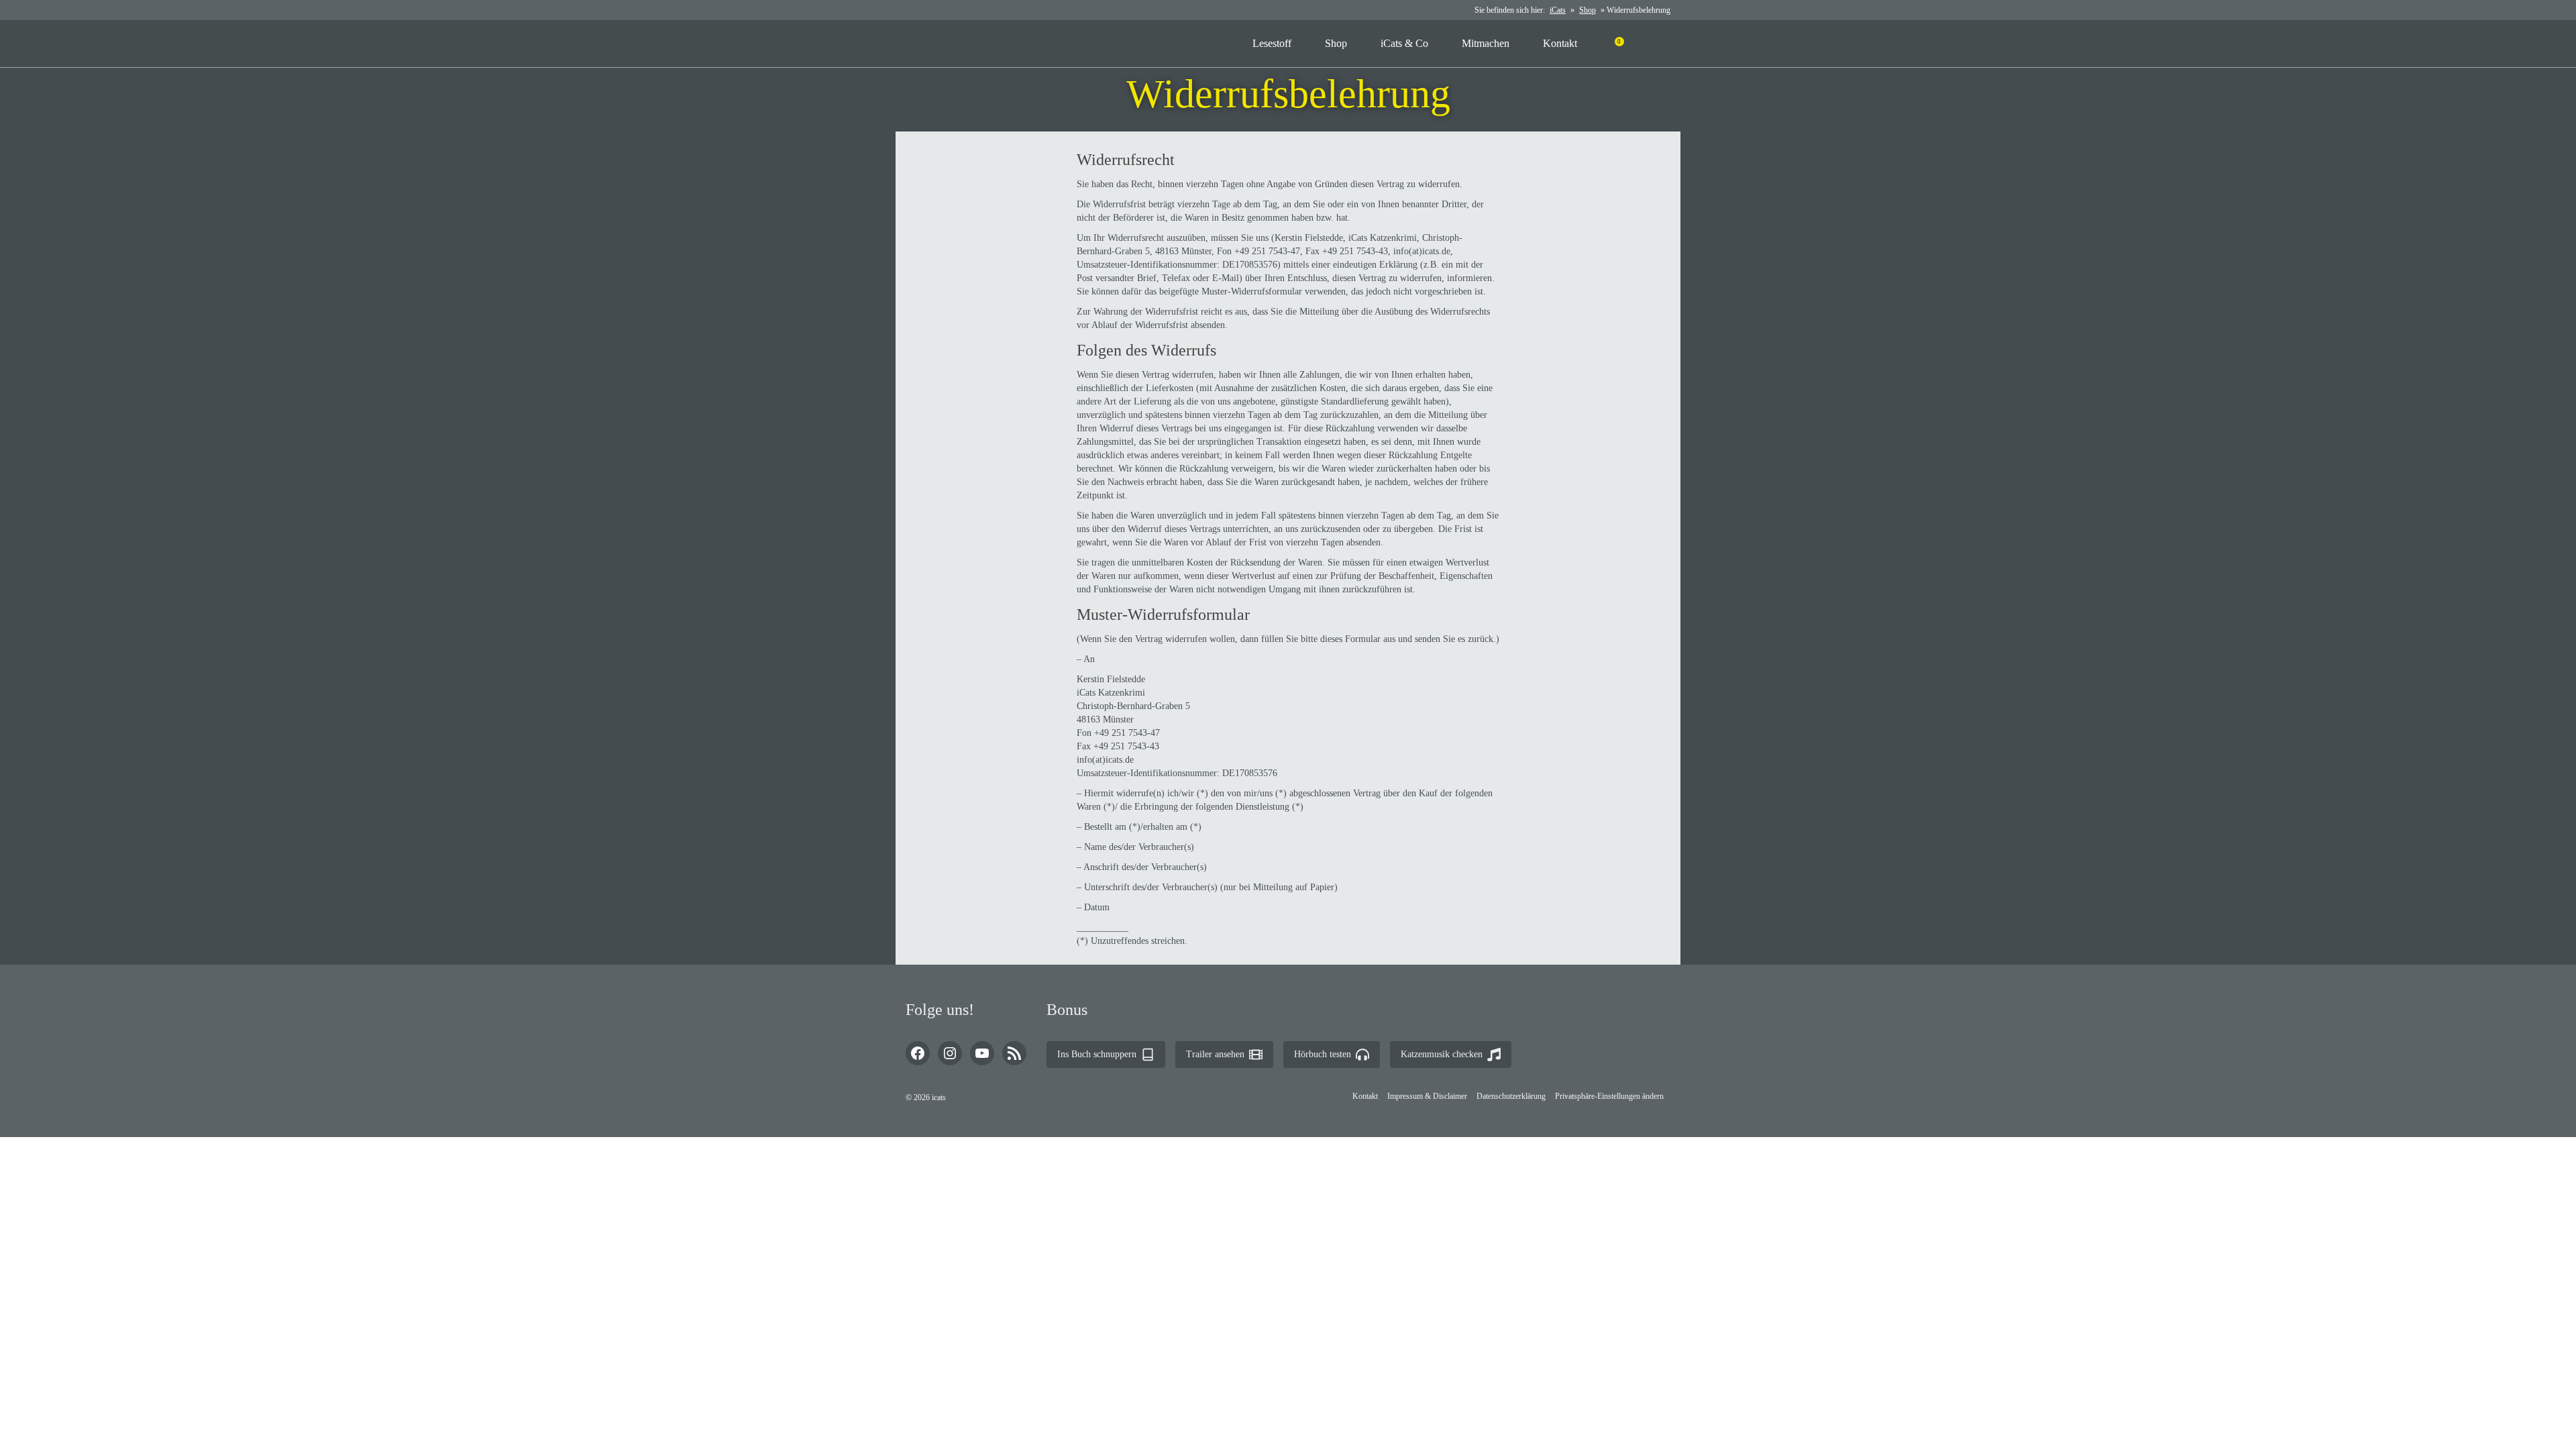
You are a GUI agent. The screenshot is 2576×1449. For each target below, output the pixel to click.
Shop (1588, 10)
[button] (1609, 1096)
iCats (1558, 10)
